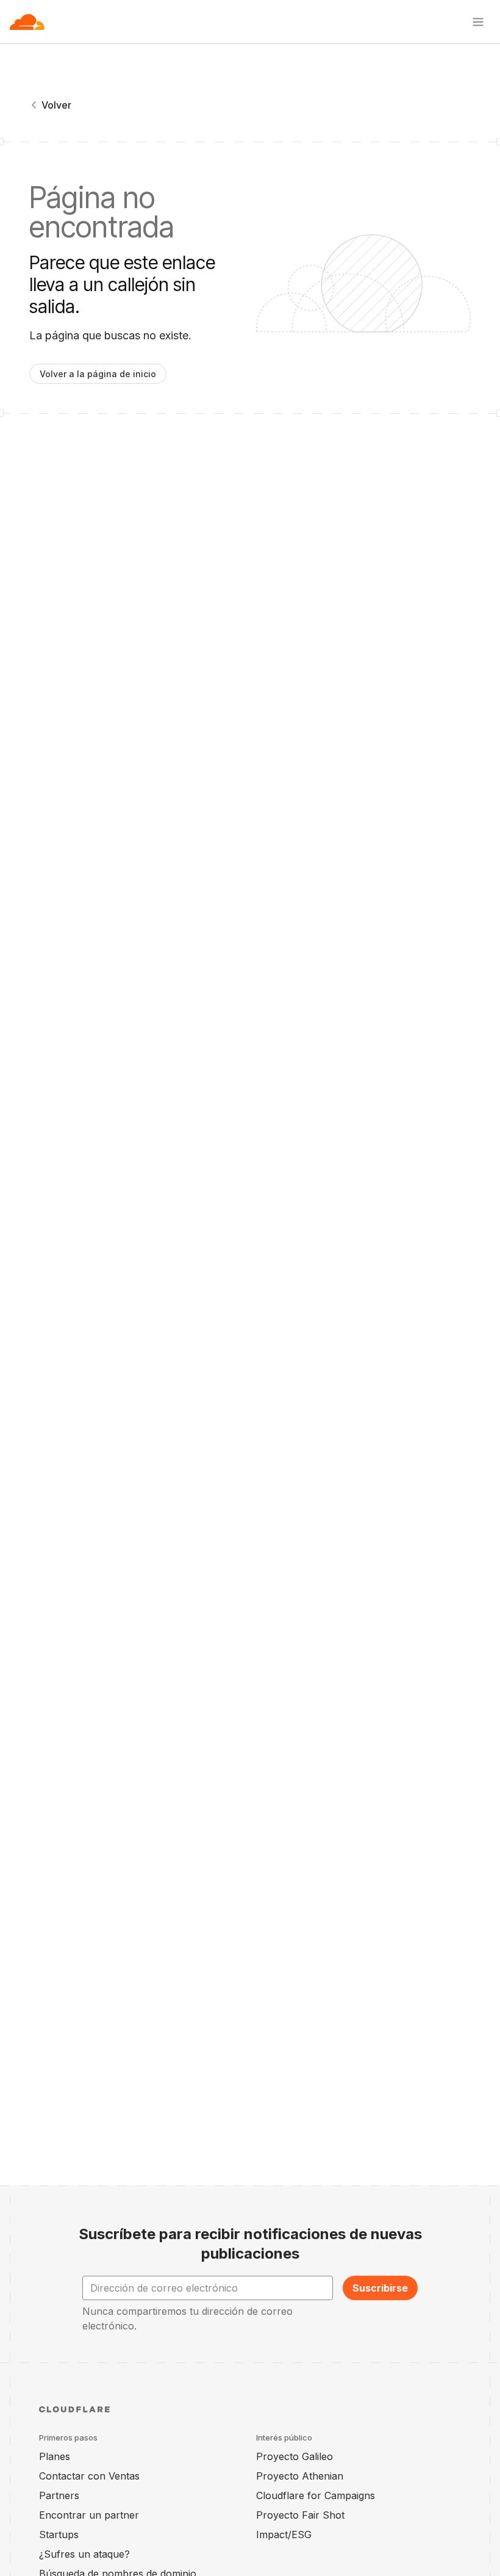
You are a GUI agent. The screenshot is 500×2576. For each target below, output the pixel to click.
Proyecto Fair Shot (300, 2515)
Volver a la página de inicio (98, 374)
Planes (55, 2456)
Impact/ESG (284, 2535)
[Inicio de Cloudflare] (27, 22)
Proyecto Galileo (295, 2456)
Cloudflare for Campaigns (316, 2495)
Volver (56, 105)
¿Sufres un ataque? (84, 2554)
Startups (59, 2535)
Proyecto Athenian (300, 2476)
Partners (59, 2495)
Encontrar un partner (89, 2515)
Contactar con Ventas (89, 2476)
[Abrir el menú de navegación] (478, 22)
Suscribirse (380, 2288)
